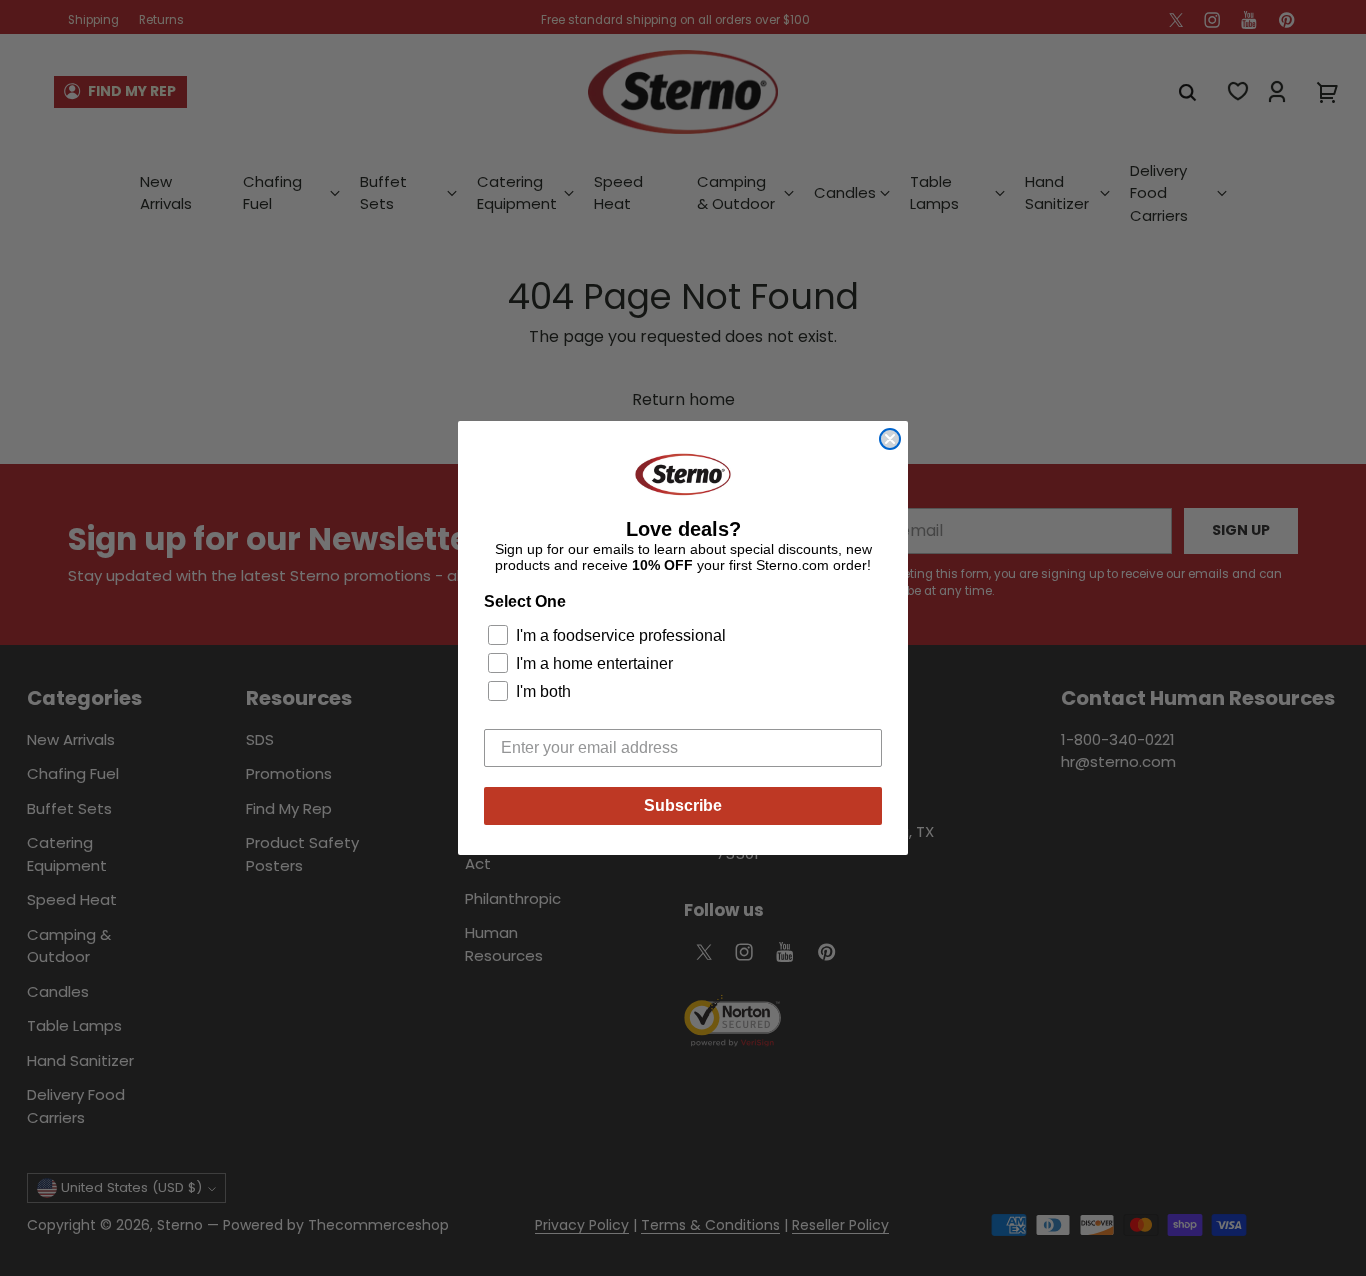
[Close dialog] (890, 439)
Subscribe (683, 805)
